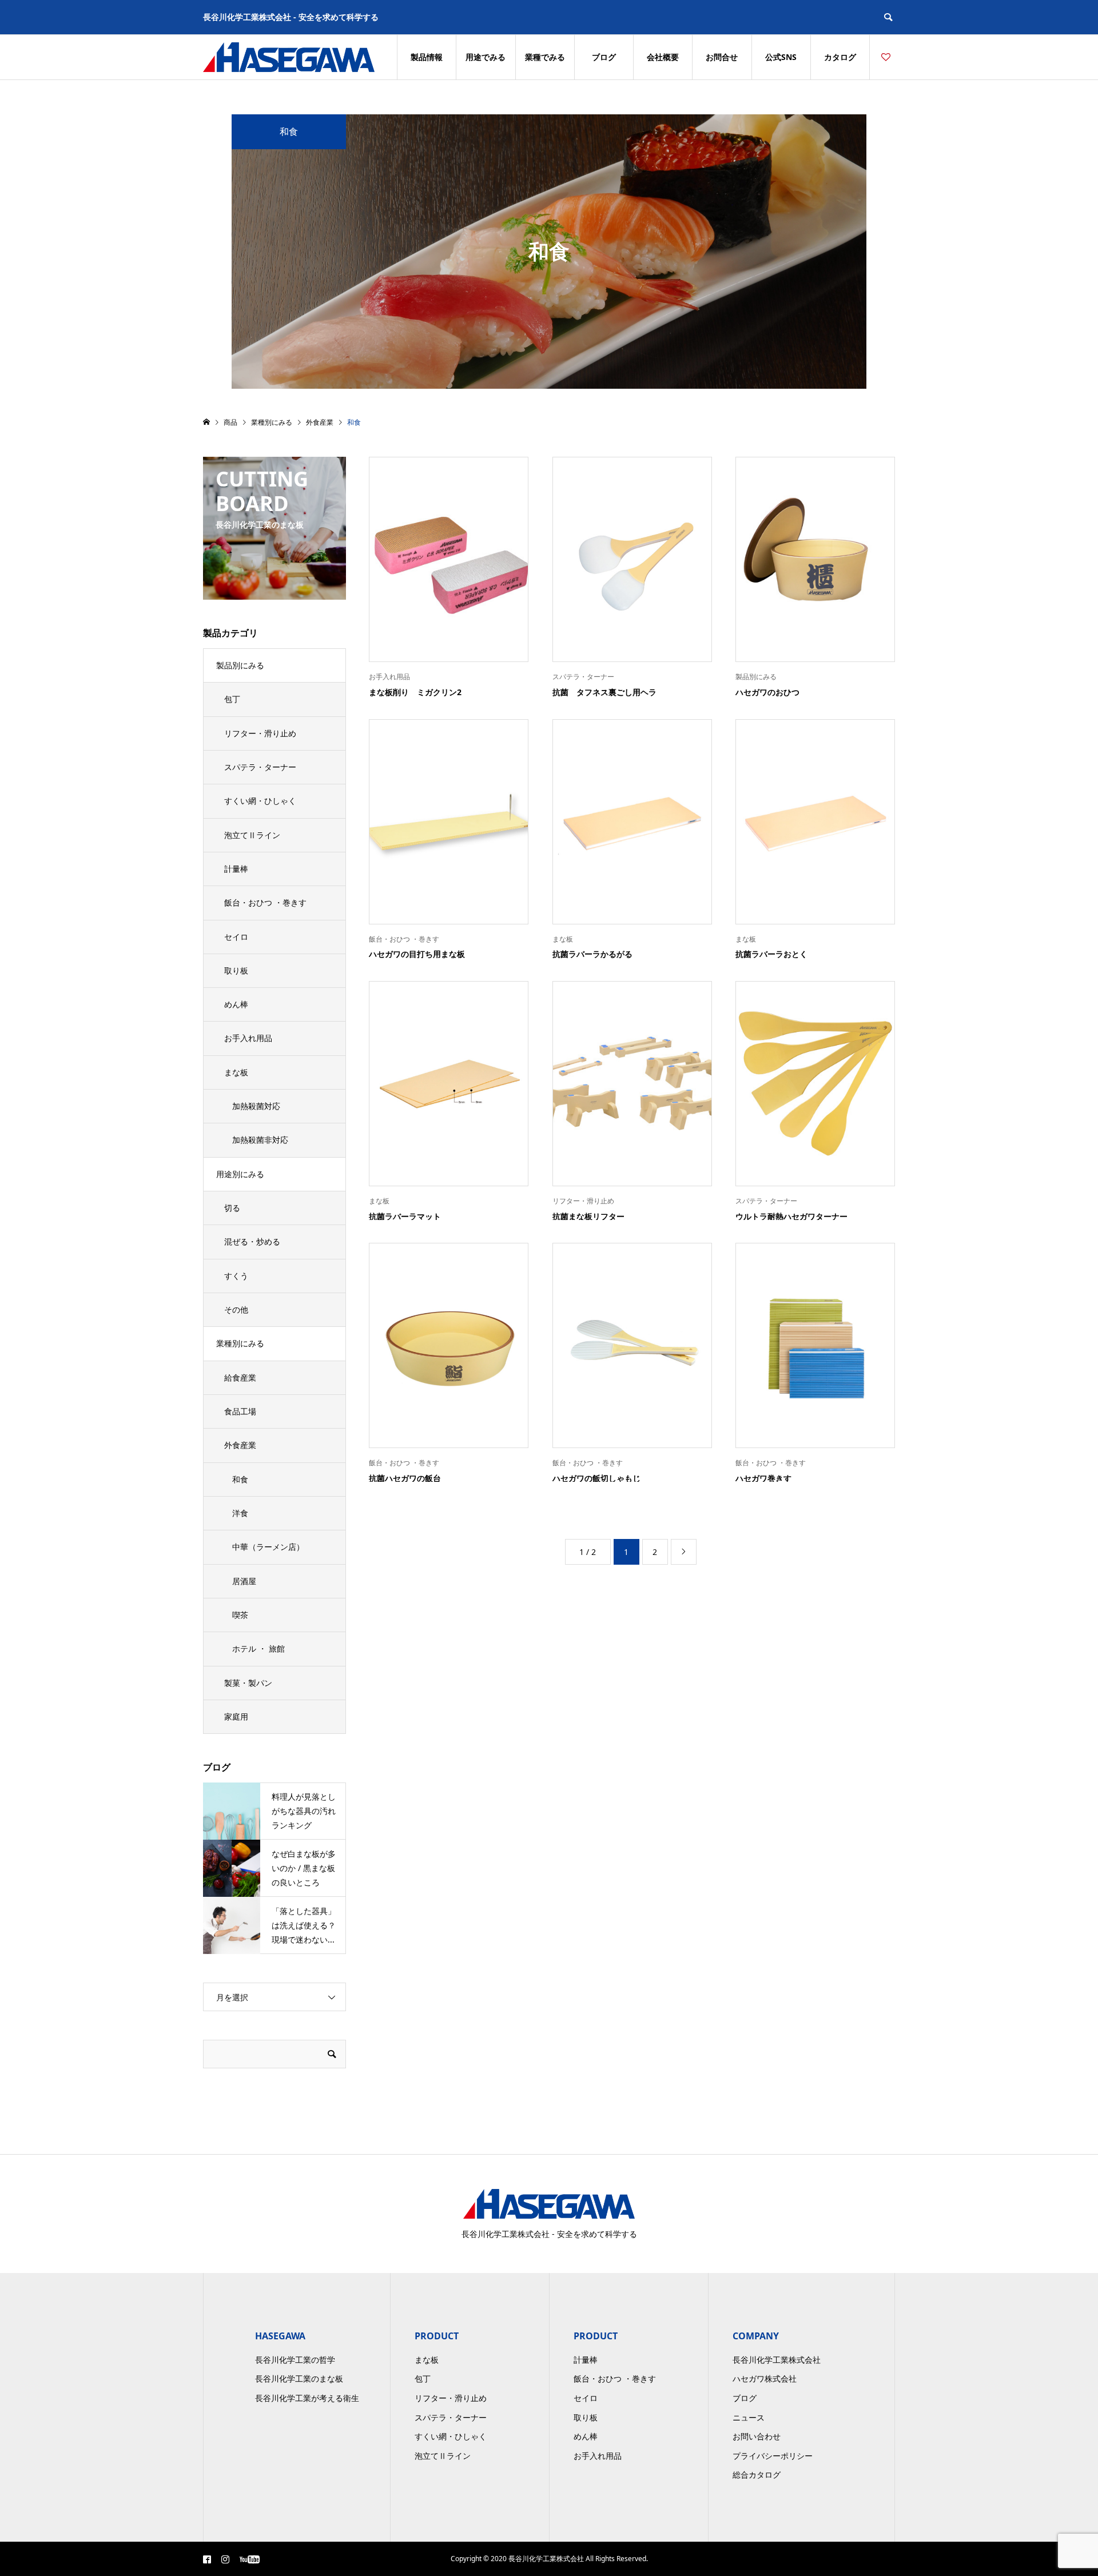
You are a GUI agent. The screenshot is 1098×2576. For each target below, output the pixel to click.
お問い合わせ (757, 2436)
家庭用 (236, 1716)
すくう (236, 1276)
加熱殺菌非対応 (260, 1140)
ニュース (749, 2417)
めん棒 (236, 1004)
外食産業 (240, 1445)
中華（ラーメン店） (268, 1547)
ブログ (604, 57)
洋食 (240, 1513)
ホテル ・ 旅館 (258, 1648)
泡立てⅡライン (252, 835)
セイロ (236, 937)
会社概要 (663, 57)
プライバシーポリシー (773, 2456)
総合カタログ (757, 2475)
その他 (236, 1309)
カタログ (840, 57)
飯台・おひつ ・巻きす (265, 902)
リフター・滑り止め (260, 733)
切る (232, 1208)
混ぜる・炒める (252, 1241)
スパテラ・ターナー (260, 767)
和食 (240, 1479)
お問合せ (722, 57)
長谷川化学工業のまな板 (299, 2378)
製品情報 (427, 57)
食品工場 (240, 1411)
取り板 (236, 970)
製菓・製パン (248, 1683)
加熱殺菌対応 (256, 1106)
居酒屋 (244, 1581)
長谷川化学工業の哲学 (295, 2360)
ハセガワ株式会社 (765, 2378)
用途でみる (486, 57)
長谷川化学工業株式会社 (777, 2360)
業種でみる (545, 57)
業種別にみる (240, 1343)
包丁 (232, 699)
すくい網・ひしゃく (260, 801)
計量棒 (236, 869)
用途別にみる (240, 1174)
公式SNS (781, 57)
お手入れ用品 (248, 1038)
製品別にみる (240, 665)
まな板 (236, 1072)
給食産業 (240, 1377)
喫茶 (240, 1615)
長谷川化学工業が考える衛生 (307, 2398)
